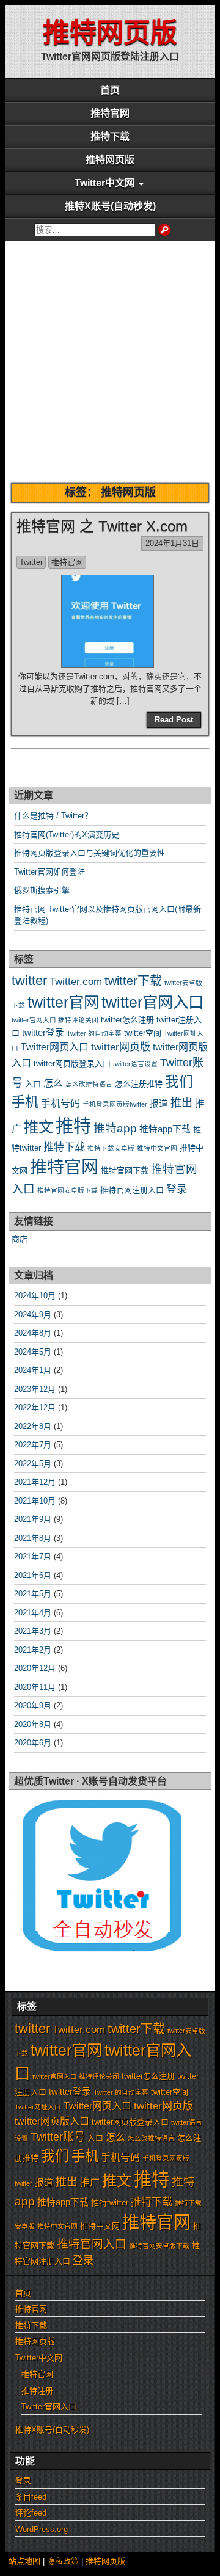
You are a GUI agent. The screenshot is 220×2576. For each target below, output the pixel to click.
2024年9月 (33, 1315)
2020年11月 (35, 1687)
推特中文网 (100, 2226)
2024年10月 (35, 1296)
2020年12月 (35, 1668)
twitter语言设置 (135, 1064)
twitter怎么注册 (127, 1020)
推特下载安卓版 (111, 1148)
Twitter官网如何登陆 (50, 872)
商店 (20, 1239)
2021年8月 (33, 1538)
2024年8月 (33, 1333)
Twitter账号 (58, 2137)
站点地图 (24, 2561)
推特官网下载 (125, 1170)
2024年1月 (33, 1370)
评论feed (31, 2513)
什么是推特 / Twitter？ (53, 816)
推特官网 (110, 113)
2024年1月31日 (172, 543)
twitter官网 (63, 1002)
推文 (38, 1127)
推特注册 (37, 2391)
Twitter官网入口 (49, 2407)
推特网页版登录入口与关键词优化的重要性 (90, 853)
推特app (115, 1128)
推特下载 (110, 136)
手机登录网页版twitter (115, 1104)
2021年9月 (33, 1519)
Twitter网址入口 (38, 2107)
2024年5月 (33, 1352)
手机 (25, 1102)
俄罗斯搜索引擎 (42, 890)
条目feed (31, 2497)
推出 (182, 1103)
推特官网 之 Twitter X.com (102, 526)
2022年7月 (33, 1445)
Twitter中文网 (105, 183)
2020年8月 (33, 1724)
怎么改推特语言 (89, 1084)
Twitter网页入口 (55, 1047)
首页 (110, 90)
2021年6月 (33, 1575)
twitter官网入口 (152, 1002)
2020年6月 (33, 1743)
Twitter (31, 562)
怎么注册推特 (139, 1084)
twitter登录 (43, 1033)
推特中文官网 (157, 1148)
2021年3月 (33, 1631)
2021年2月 (33, 1650)
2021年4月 (33, 1613)
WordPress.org (42, 2529)
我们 (179, 1082)
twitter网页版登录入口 (72, 1064)
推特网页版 (110, 33)
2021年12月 (35, 1482)
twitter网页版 (121, 1047)
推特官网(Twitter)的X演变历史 (67, 835)
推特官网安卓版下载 (68, 1190)
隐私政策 (63, 2561)
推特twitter (110, 2203)
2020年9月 (33, 1705)
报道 (159, 1104)
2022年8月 (33, 1426)
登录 (177, 1189)
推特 (73, 1126)
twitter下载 (133, 981)
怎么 (53, 1083)
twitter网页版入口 (52, 2121)
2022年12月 (35, 1407)
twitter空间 (143, 1033)
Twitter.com (76, 982)
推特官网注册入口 (132, 1190)
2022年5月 (33, 1464)
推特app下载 (165, 1129)
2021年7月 (33, 1556)
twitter (29, 981)
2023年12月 (35, 1389)
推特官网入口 (92, 2244)
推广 (90, 2182)
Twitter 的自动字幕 (94, 1033)
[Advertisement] (110, 357)
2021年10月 (35, 1501)
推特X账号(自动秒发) (110, 206)
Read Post (174, 720)
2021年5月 (33, 1594)
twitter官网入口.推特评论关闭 (55, 1020)
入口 (33, 1084)
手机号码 (61, 1103)
